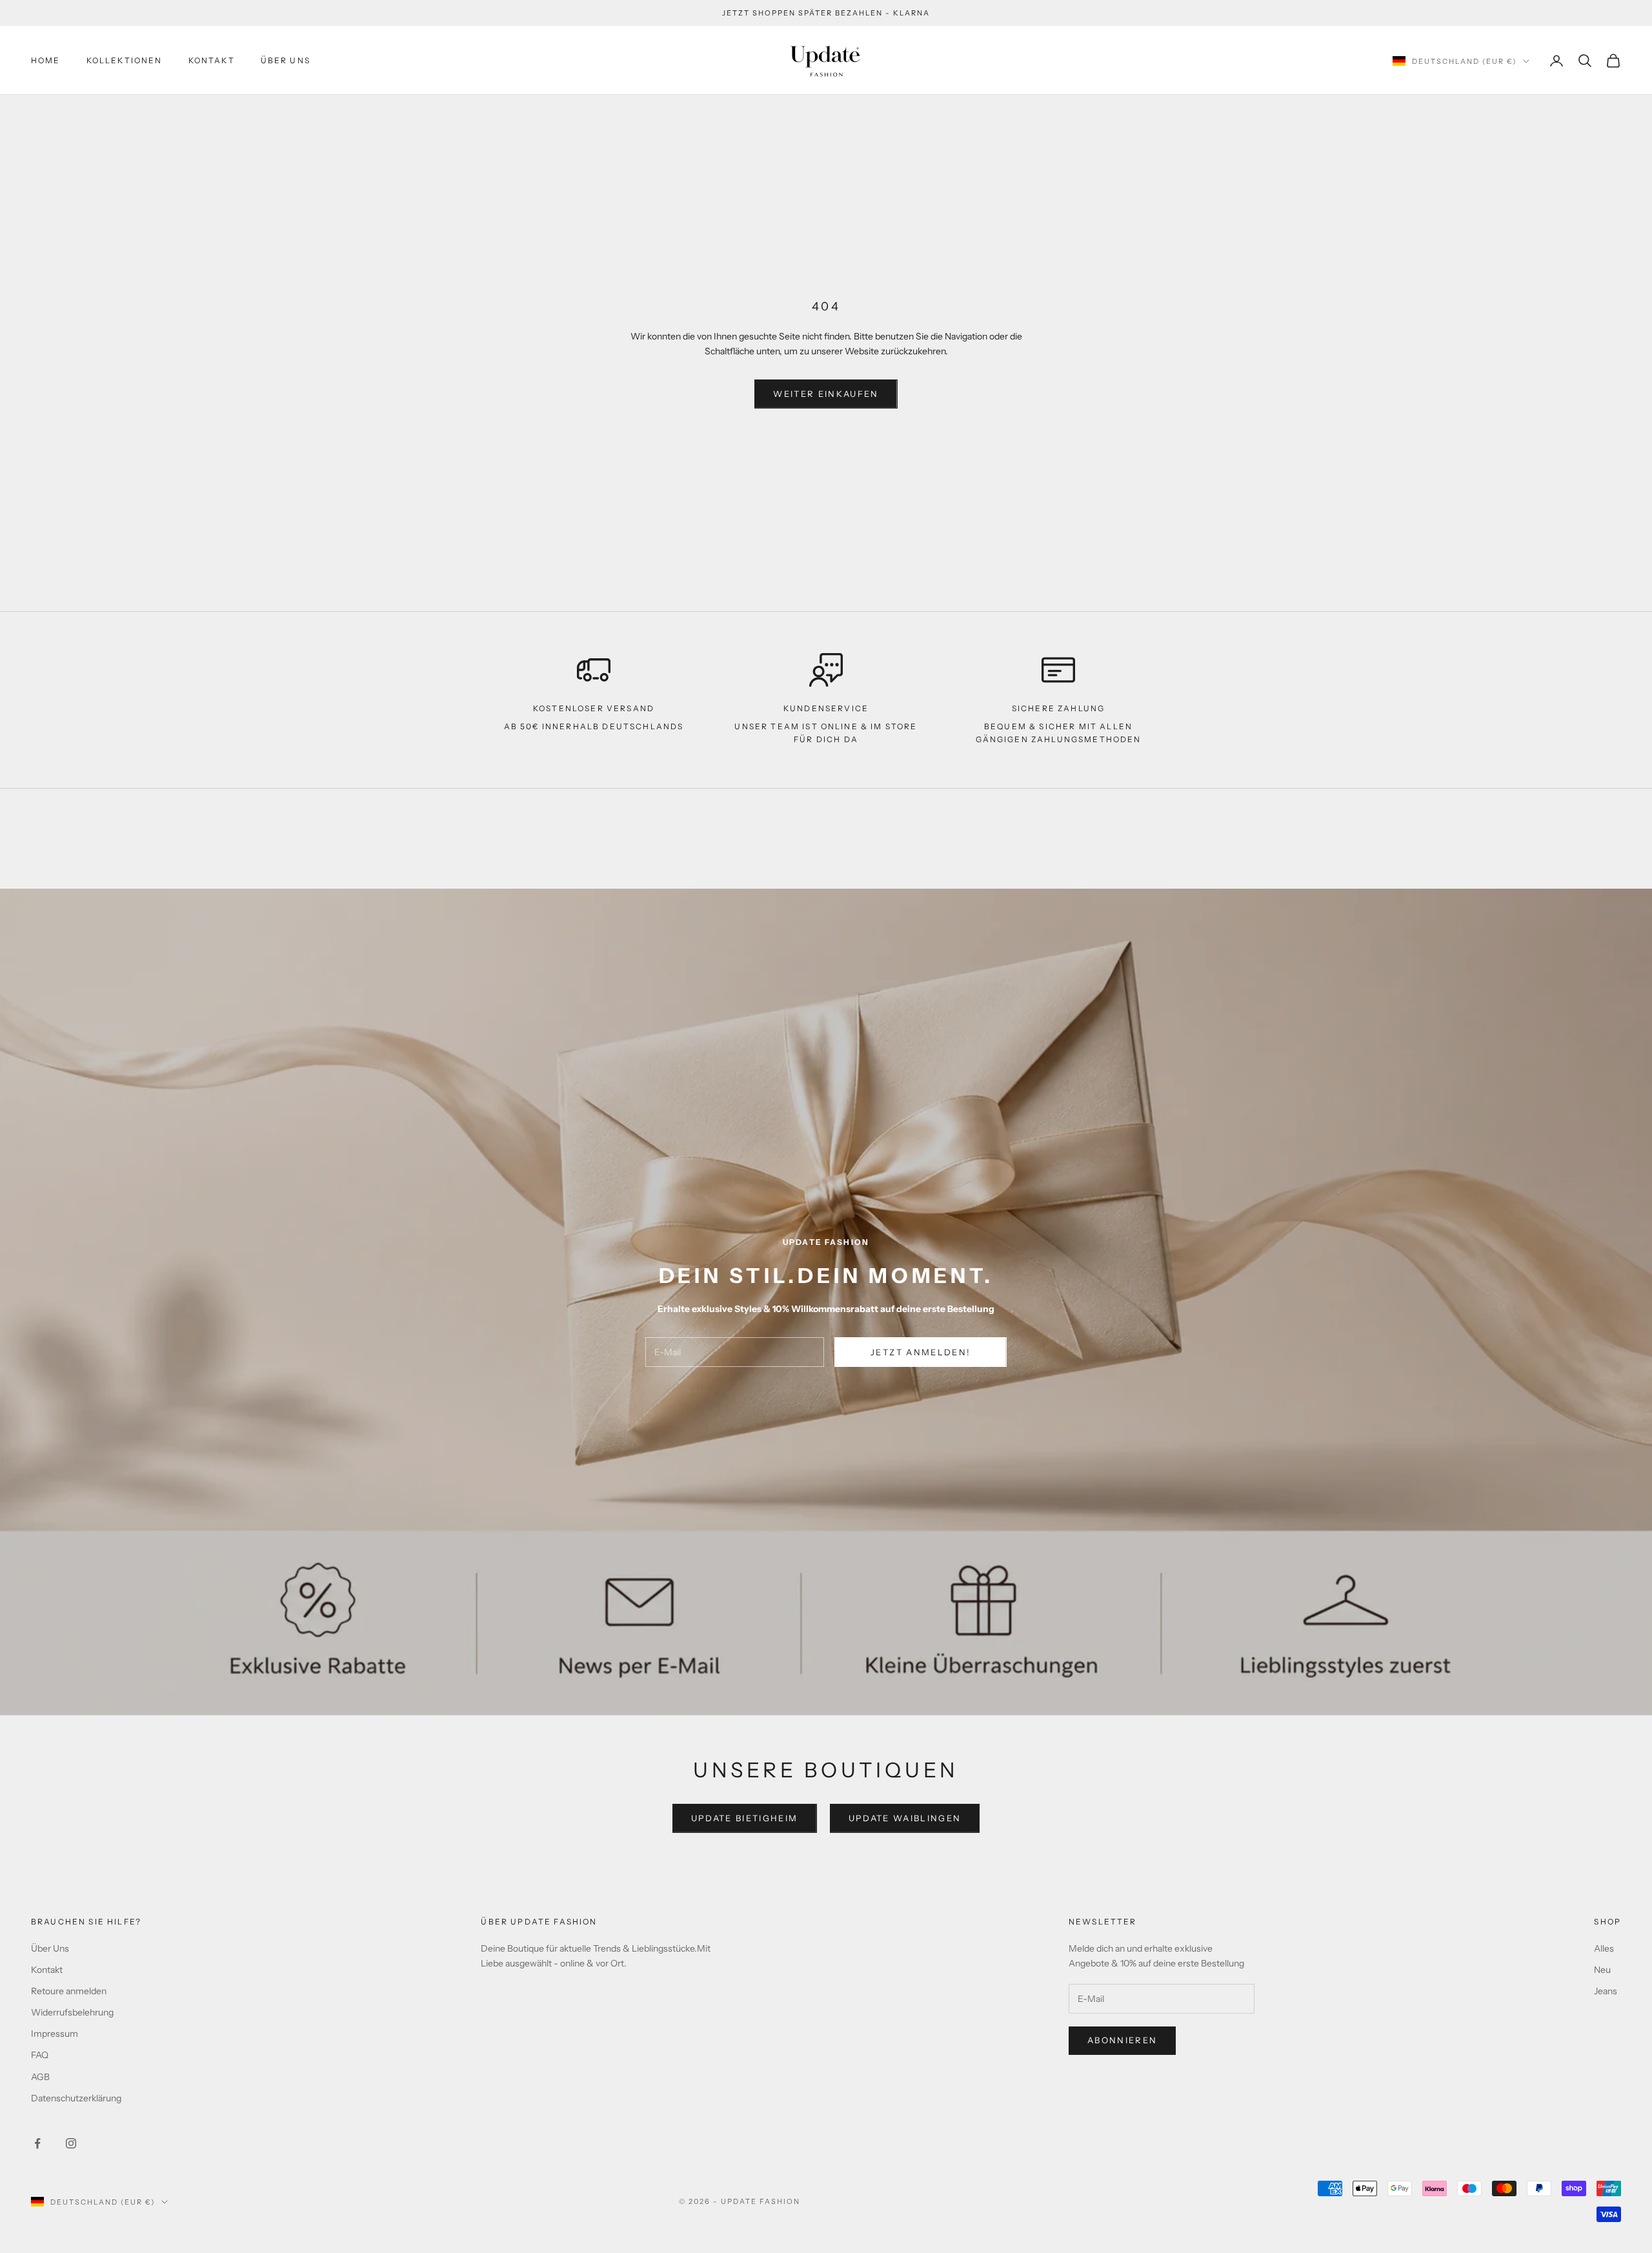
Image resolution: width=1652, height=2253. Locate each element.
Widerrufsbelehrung (72, 2012)
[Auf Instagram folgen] (71, 2143)
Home (46, 60)
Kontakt (212, 60)
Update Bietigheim (745, 1818)
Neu (1602, 1970)
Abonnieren (1122, 2040)
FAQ (40, 2055)
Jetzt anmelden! (921, 1352)
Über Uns (286, 60)
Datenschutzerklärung (76, 2098)
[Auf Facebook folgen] (37, 2143)
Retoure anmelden (69, 1991)
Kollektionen (125, 60)
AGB (40, 2077)
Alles (1604, 1948)
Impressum (55, 2034)
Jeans (1606, 1991)
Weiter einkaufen (826, 394)
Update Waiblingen (905, 1818)
